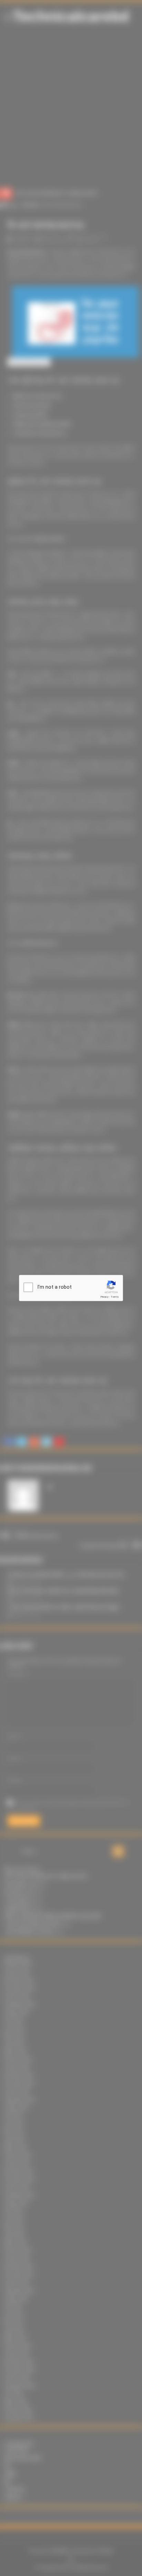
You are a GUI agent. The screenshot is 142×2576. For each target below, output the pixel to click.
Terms (115, 1297)
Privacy (104, 1297)
